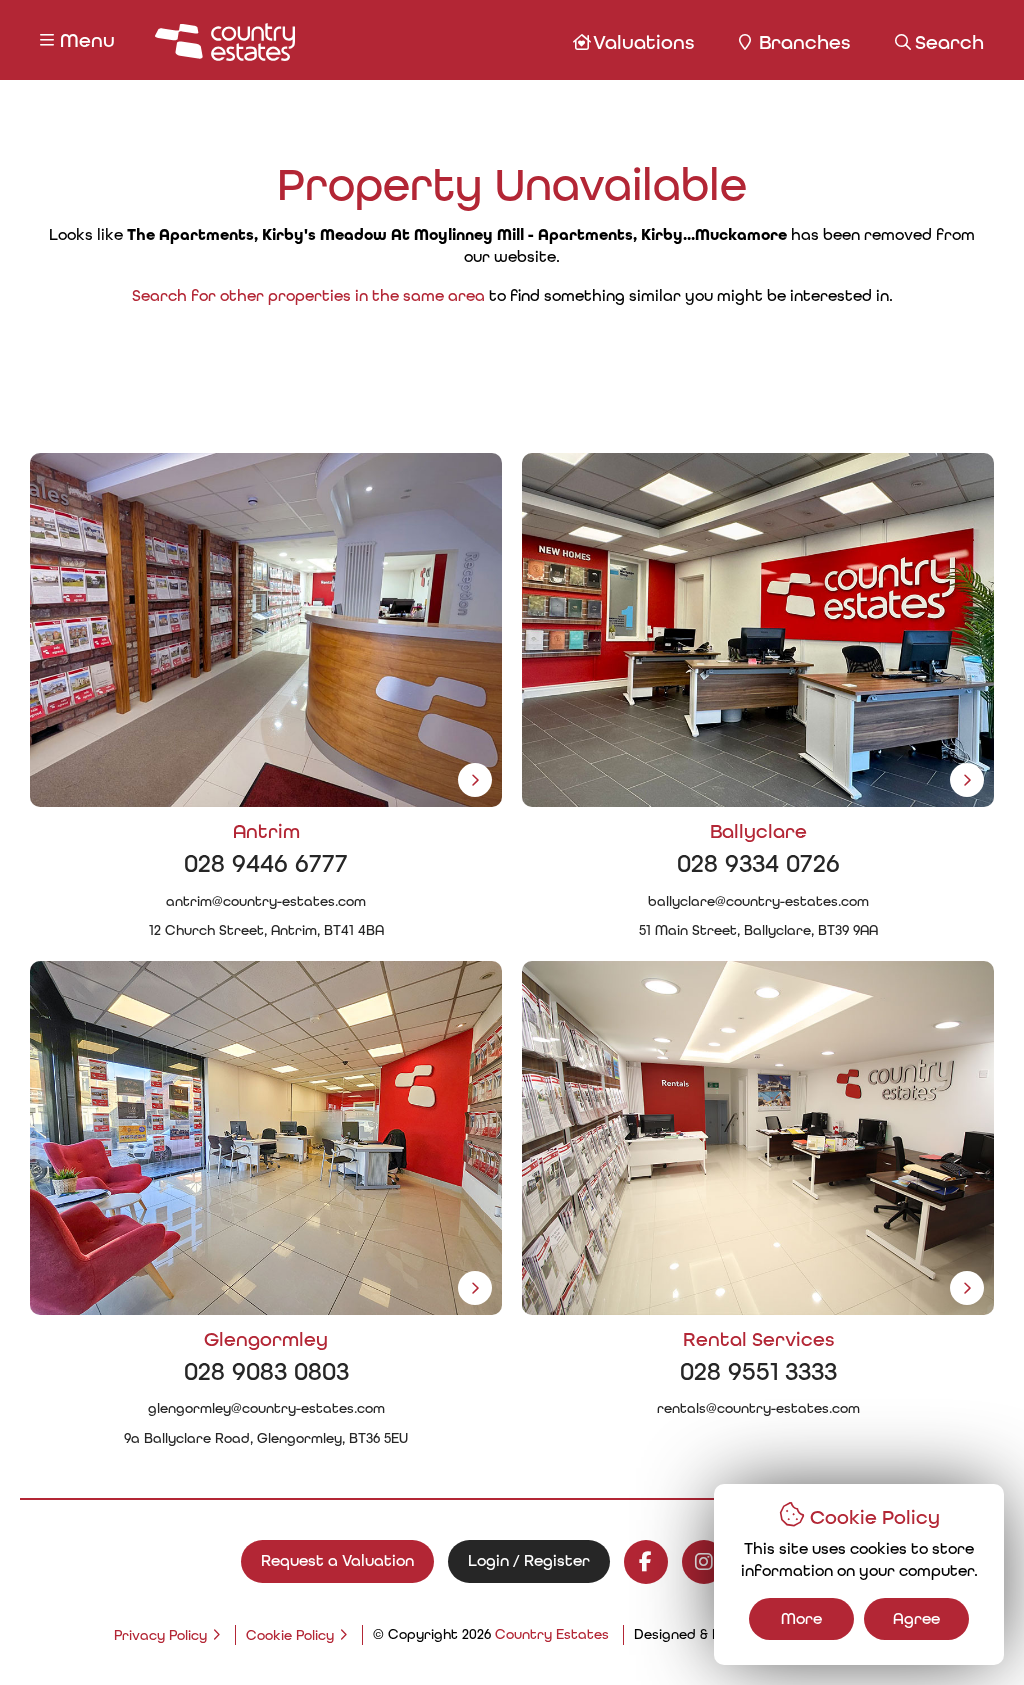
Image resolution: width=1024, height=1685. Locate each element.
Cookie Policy (290, 1635)
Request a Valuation (337, 1560)
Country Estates (552, 1634)
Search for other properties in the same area (308, 295)
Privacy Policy (160, 1635)
